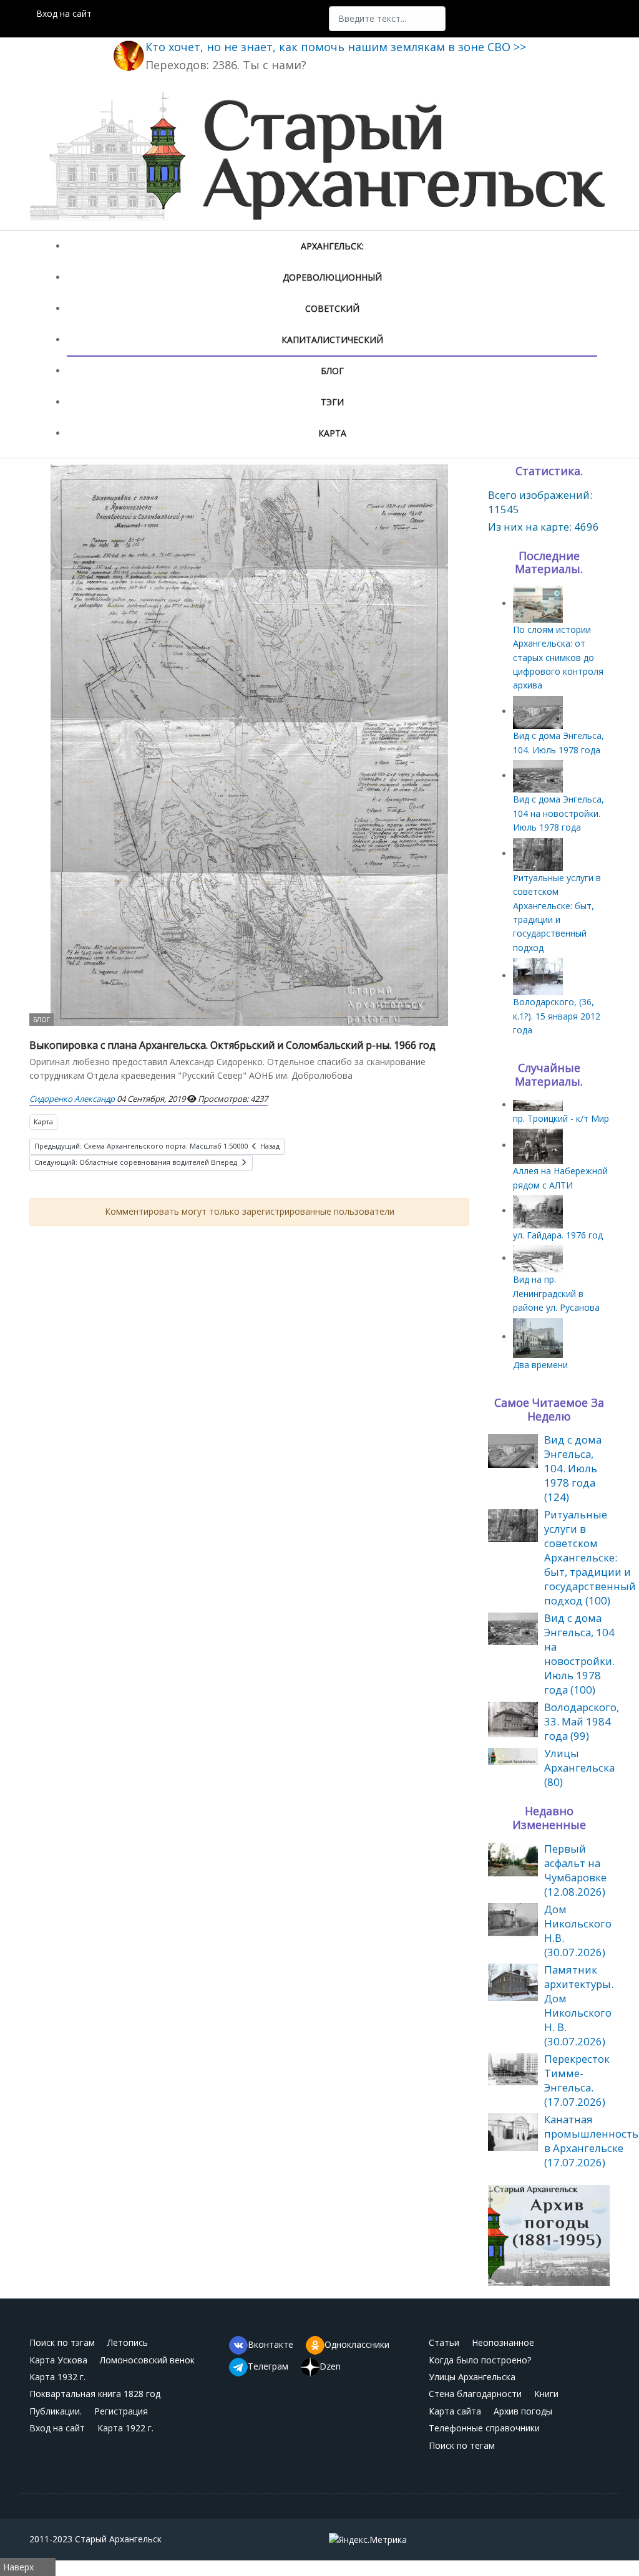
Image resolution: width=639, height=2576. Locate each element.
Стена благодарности (475, 2394)
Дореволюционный (332, 277)
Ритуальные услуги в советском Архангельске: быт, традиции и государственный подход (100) (590, 1557)
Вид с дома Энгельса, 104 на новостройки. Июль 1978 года (559, 813)
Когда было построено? (480, 2360)
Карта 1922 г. (125, 2428)
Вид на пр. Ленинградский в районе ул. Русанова (556, 1293)
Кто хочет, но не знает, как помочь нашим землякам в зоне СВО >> (336, 47)
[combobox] (387, 19)
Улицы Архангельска (472, 2377)
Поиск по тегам (462, 2445)
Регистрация (121, 2411)
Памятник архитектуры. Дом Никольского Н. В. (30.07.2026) (579, 2005)
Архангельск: (332, 246)
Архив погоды (523, 2411)
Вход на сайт (64, 13)
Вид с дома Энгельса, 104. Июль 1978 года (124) (573, 1468)
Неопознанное (503, 2342)
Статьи (444, 2342)
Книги (546, 2394)
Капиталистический (332, 340)
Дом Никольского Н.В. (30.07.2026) (578, 1931)
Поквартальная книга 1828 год (95, 2394)
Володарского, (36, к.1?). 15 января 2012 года (557, 1016)
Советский (332, 308)
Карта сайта (455, 2411)
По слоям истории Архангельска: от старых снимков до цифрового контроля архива (558, 658)
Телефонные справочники (484, 2428)
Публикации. (56, 2411)
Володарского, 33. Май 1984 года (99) (582, 1721)
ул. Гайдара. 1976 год (558, 1235)
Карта (332, 433)
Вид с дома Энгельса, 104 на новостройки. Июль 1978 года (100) (579, 1654)
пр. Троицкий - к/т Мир (561, 1118)
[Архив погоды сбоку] (549, 2235)
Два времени (540, 1365)
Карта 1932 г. (57, 2377)
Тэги (332, 402)
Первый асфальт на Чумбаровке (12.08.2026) (575, 1870)
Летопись (128, 2342)
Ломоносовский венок (147, 2360)
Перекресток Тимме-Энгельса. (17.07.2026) (577, 2080)
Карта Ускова (58, 2360)
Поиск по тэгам (62, 2342)
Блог (332, 371)
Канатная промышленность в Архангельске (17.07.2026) (591, 2141)
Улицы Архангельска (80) (579, 1768)
